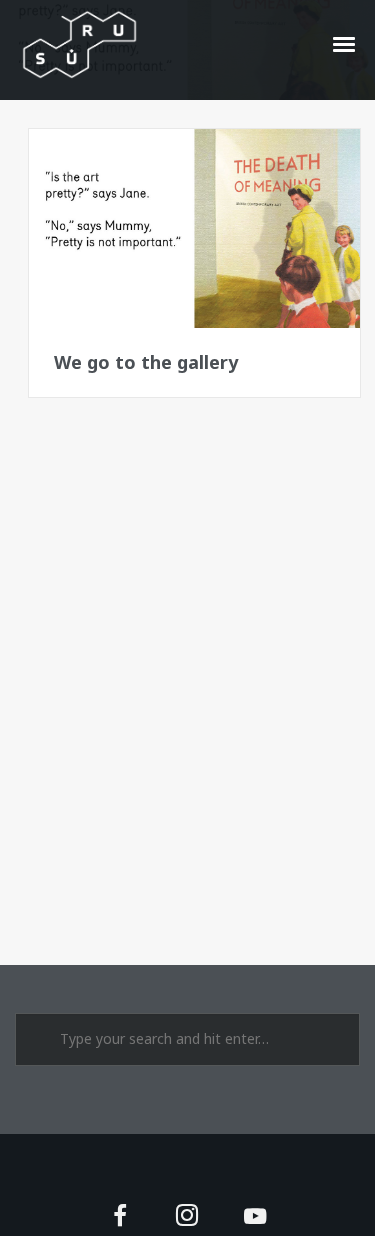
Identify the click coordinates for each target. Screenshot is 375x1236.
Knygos (86, 160)
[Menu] (345, 43)
